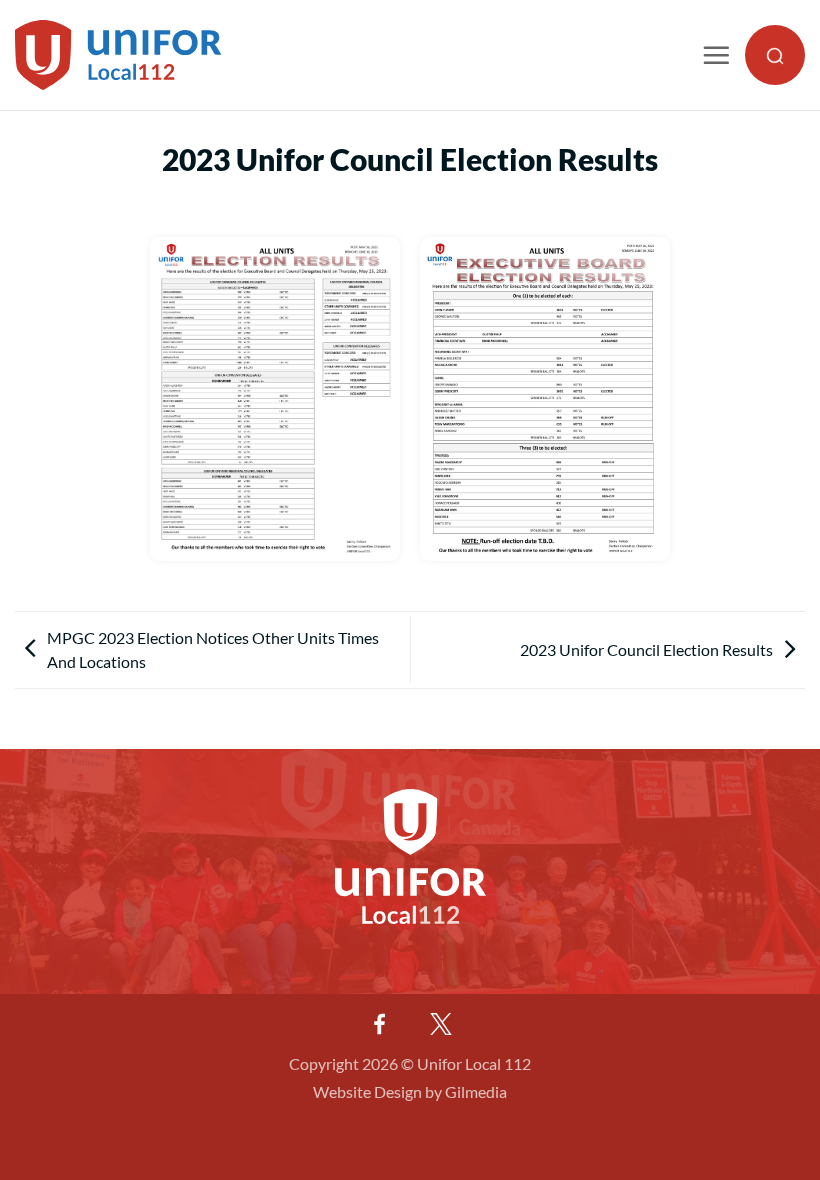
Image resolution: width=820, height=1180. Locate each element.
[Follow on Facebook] (379, 1024)
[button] (716, 55)
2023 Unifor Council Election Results (646, 649)
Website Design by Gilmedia (410, 1091)
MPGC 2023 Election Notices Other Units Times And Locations (213, 649)
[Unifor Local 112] (118, 55)
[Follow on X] (441, 1024)
